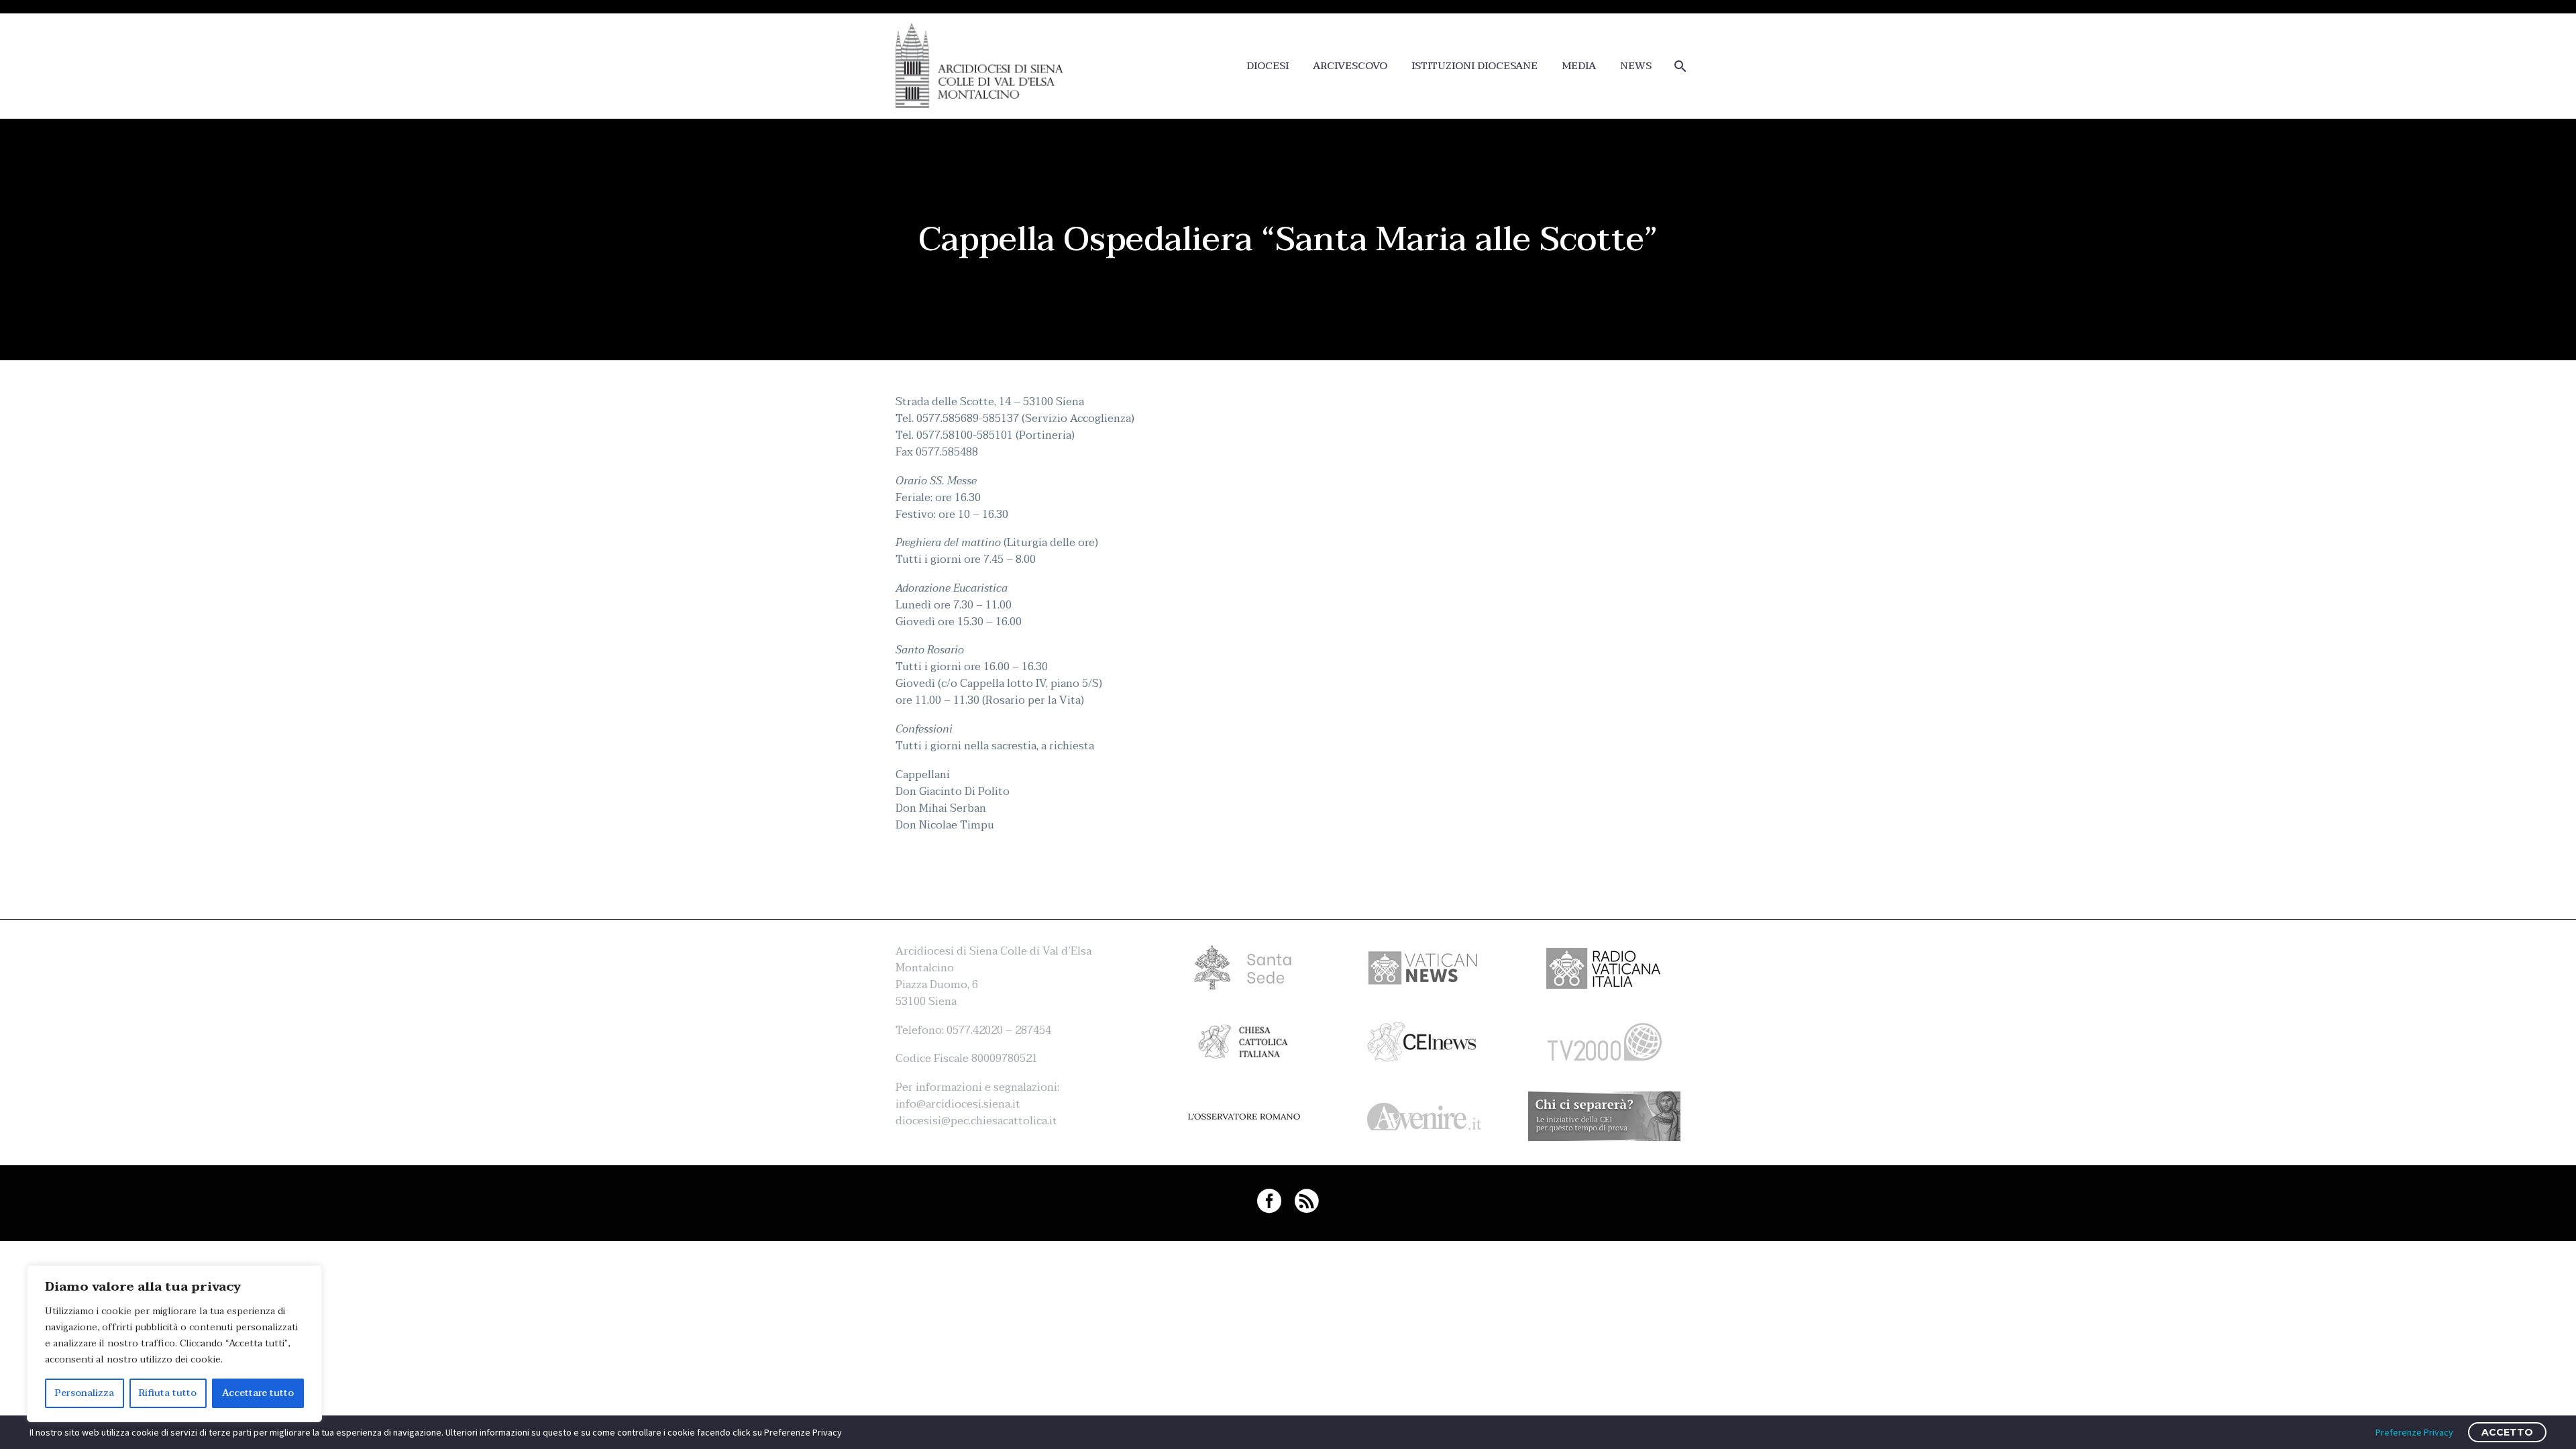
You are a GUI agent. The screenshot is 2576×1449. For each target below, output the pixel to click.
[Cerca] (1679, 66)
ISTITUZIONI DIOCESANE (1474, 66)
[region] (174, 1344)
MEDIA (1579, 66)
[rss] (1307, 1201)
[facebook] (1269, 1201)
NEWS (1636, 66)
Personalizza (85, 1393)
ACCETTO (2507, 1432)
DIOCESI (1268, 66)
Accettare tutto (258, 1393)
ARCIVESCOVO (1350, 66)
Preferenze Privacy (2414, 1432)
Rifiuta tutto (168, 1393)
